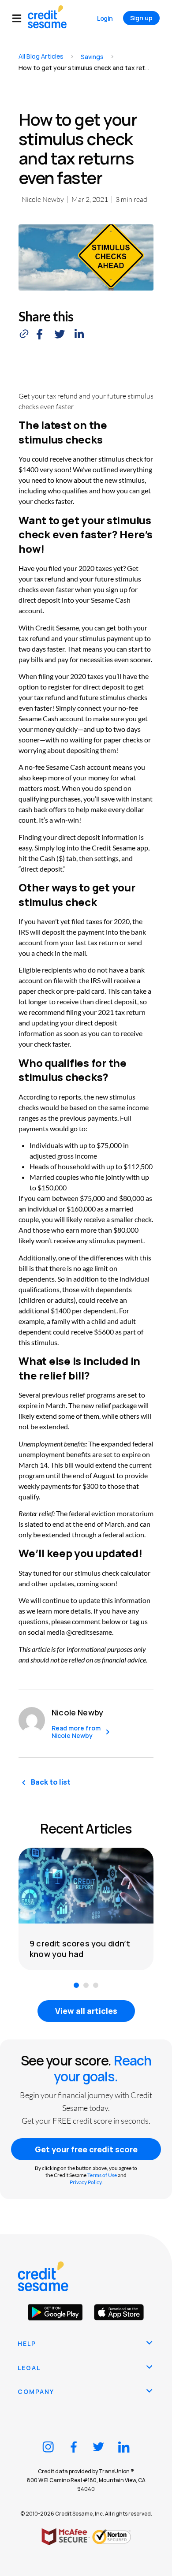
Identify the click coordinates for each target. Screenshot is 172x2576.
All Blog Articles (41, 56)
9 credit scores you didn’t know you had (80, 1949)
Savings (92, 57)
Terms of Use (102, 2175)
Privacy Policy (86, 2182)
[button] (20, 18)
